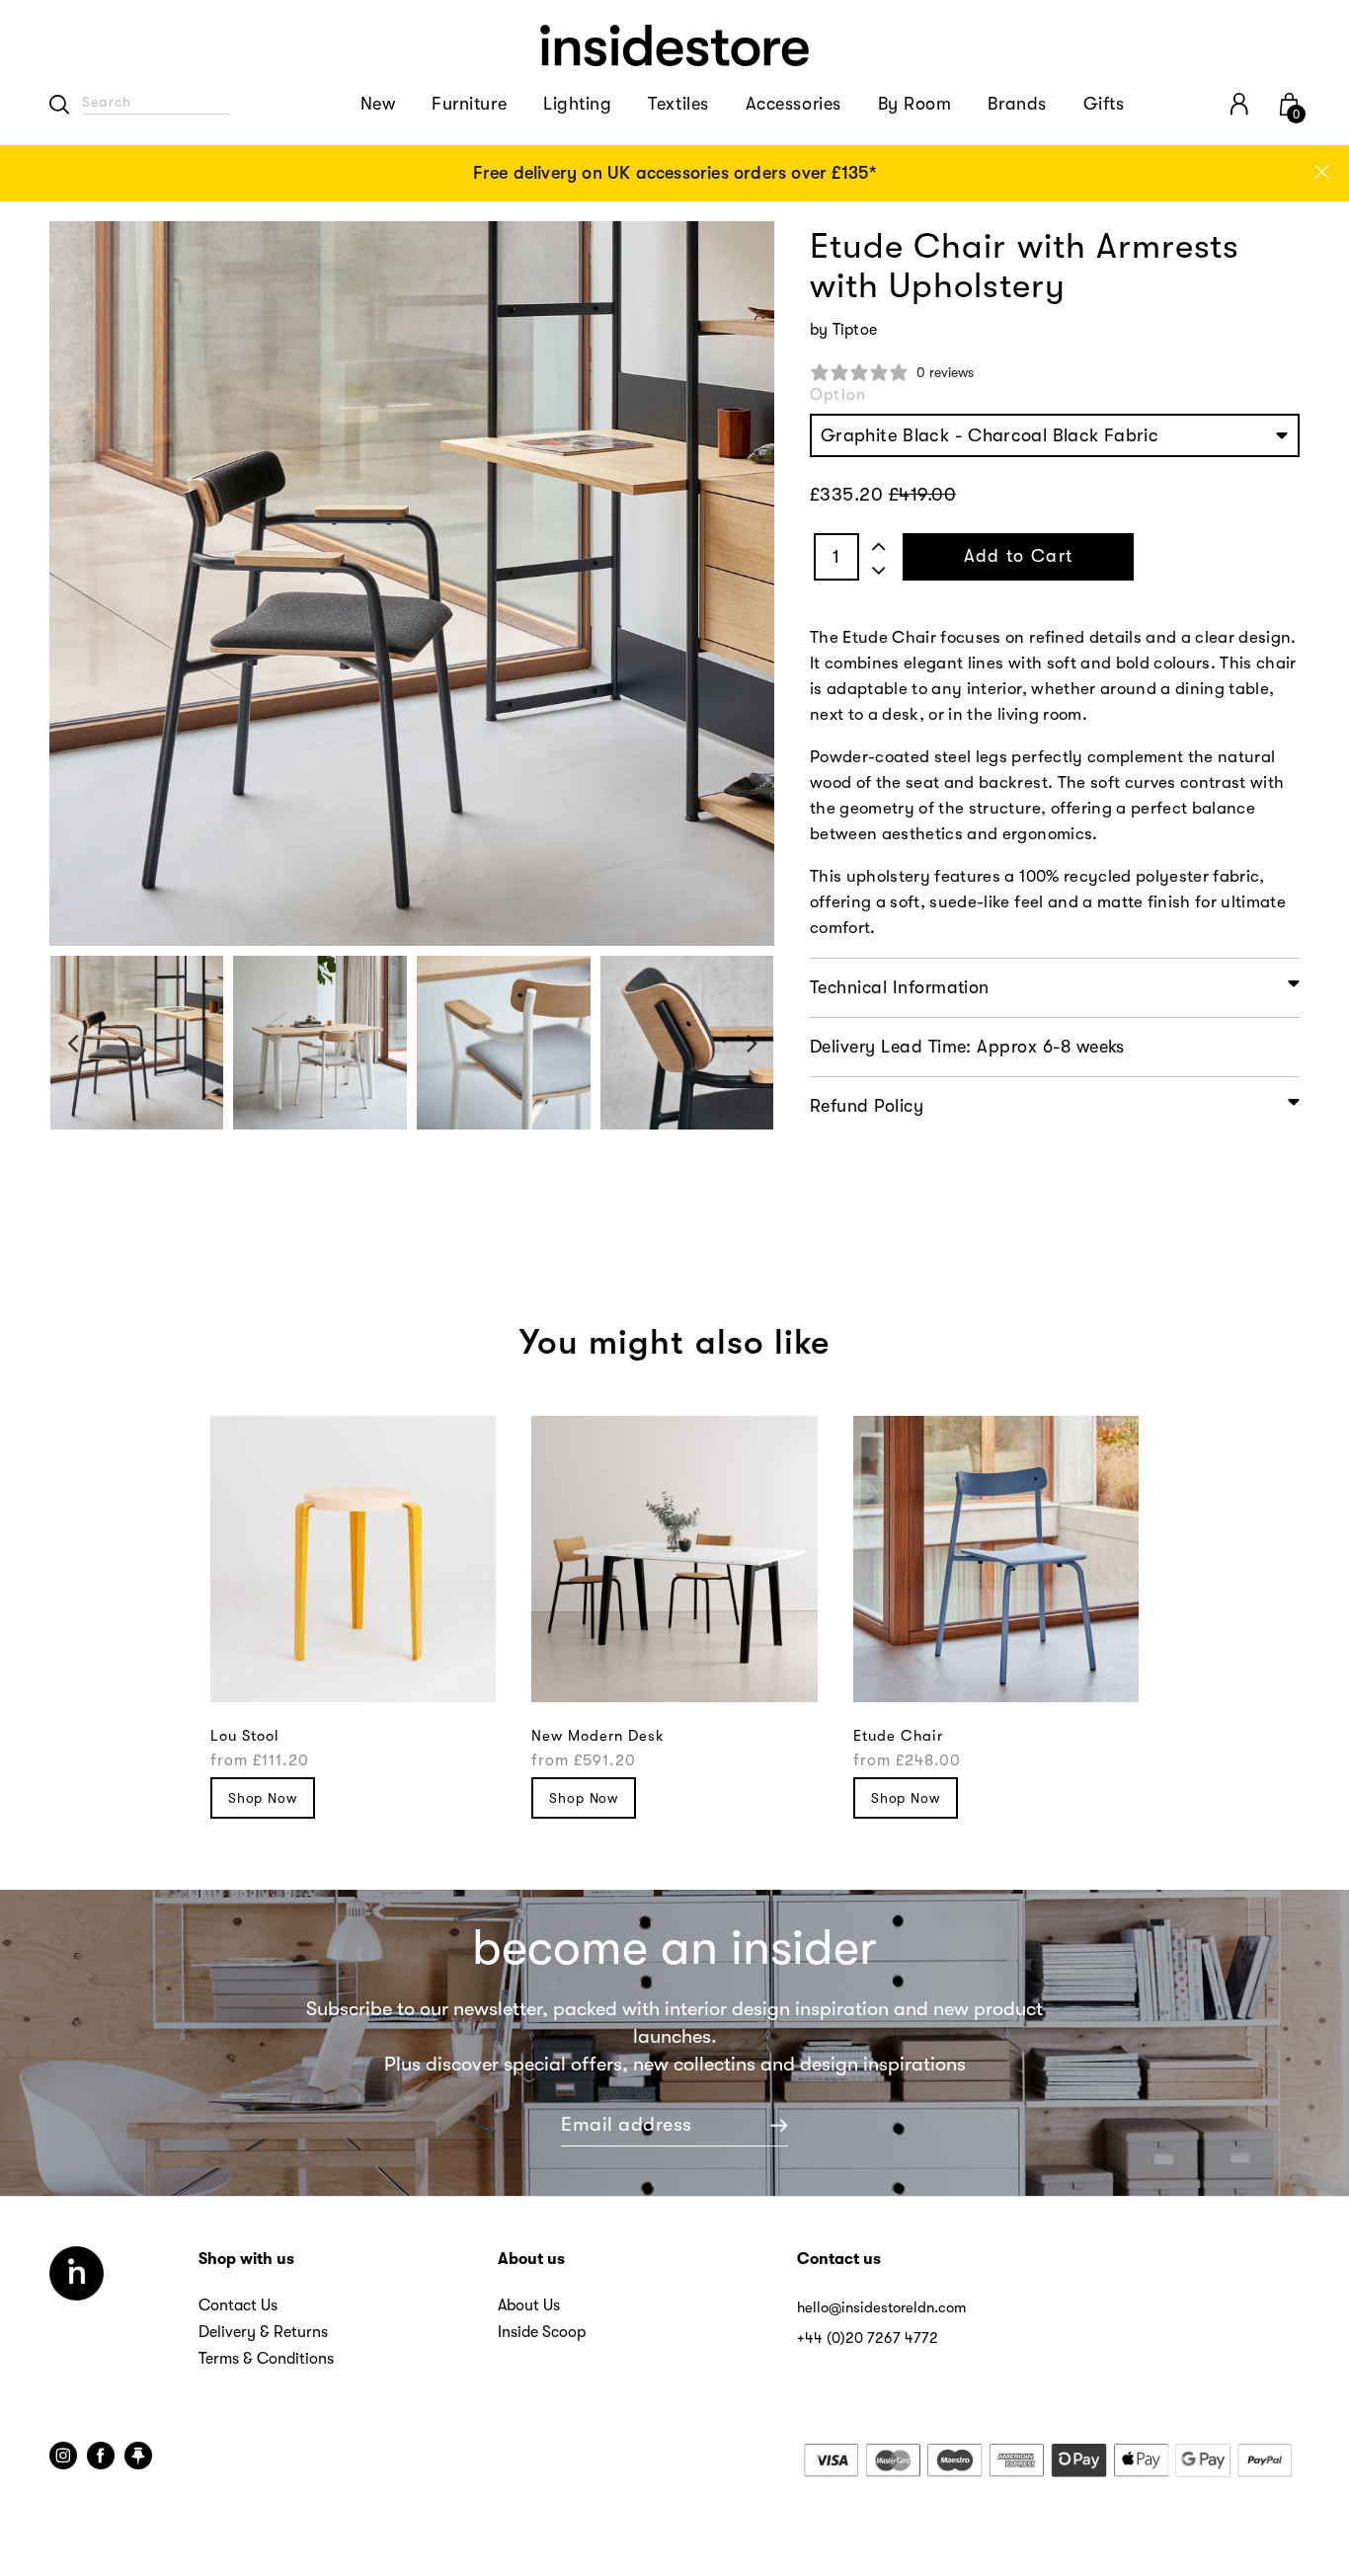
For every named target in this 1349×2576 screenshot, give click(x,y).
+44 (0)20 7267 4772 (868, 2338)
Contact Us (238, 2305)
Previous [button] (73, 1043)
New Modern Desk (598, 1736)
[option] (674, 173)
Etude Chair (898, 1736)
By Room (915, 104)
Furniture (469, 104)
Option (838, 395)
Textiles (678, 104)
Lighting (577, 104)
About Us (529, 2305)
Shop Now (263, 1798)
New (378, 104)
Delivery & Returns (263, 2332)
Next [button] (752, 1043)
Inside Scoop (542, 2332)
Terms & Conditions (266, 2359)
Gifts (1104, 104)
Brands (1017, 104)
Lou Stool (245, 1736)
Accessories (794, 104)
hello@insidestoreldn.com (881, 2307)
